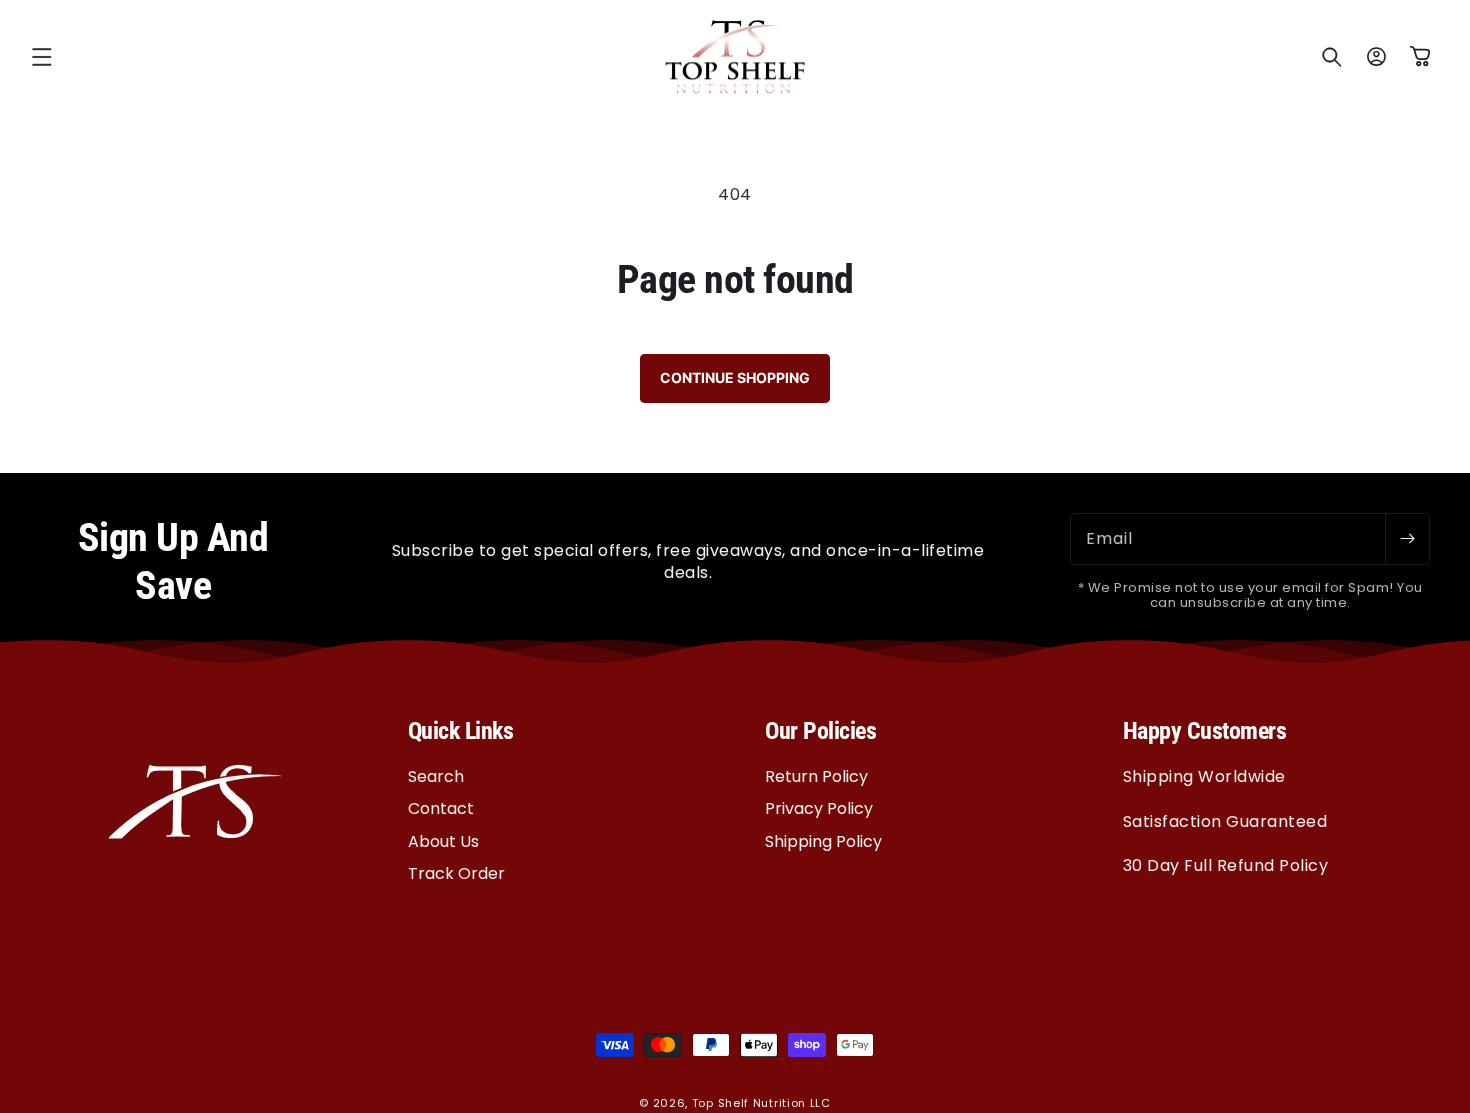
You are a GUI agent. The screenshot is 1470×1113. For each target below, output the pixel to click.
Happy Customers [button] (1205, 731)
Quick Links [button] (461, 731)
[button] (42, 57)
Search (436, 776)
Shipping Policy (823, 840)
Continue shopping (735, 377)
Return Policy (816, 776)
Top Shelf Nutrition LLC (761, 1103)
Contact (441, 808)
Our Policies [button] (820, 731)
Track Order (456, 873)
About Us (443, 840)
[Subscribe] (1407, 539)
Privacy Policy (819, 808)
